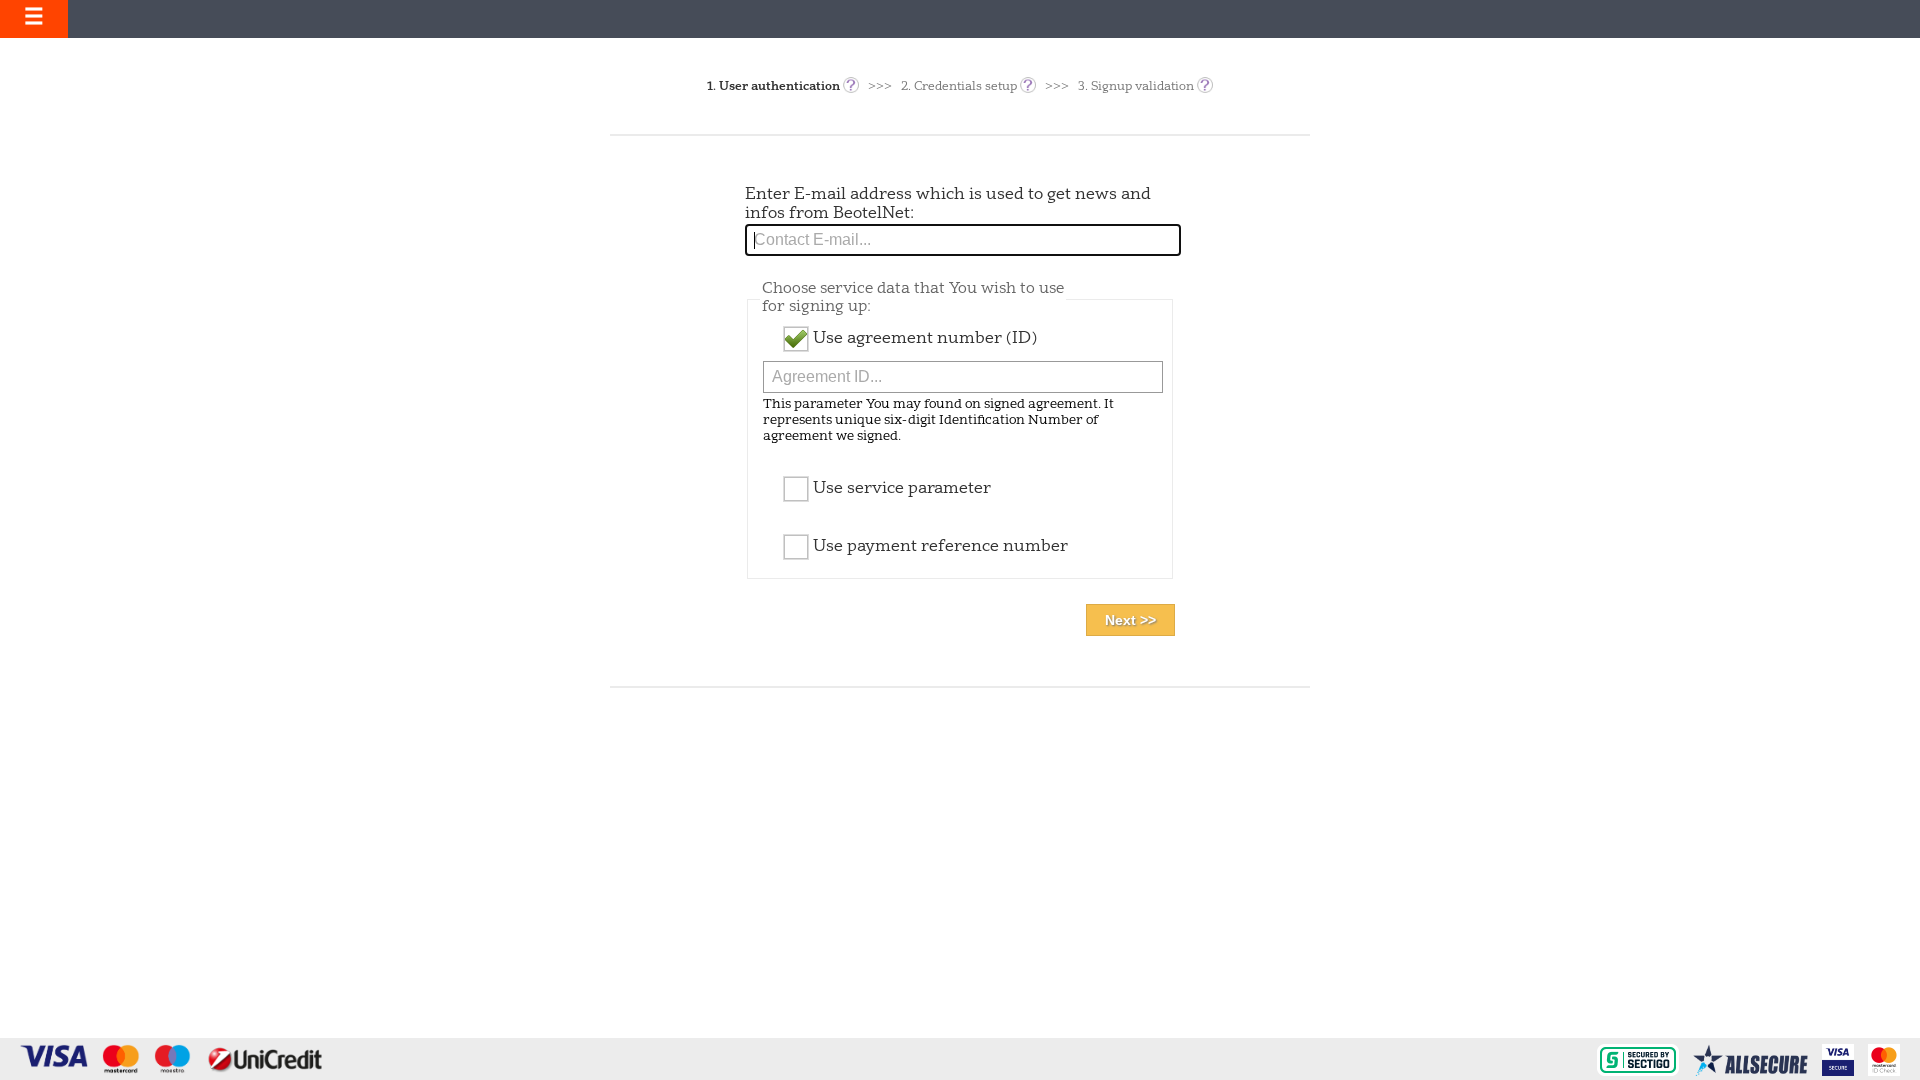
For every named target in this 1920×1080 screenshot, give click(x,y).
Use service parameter (900, 489)
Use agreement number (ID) (923, 339)
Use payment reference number (938, 547)
